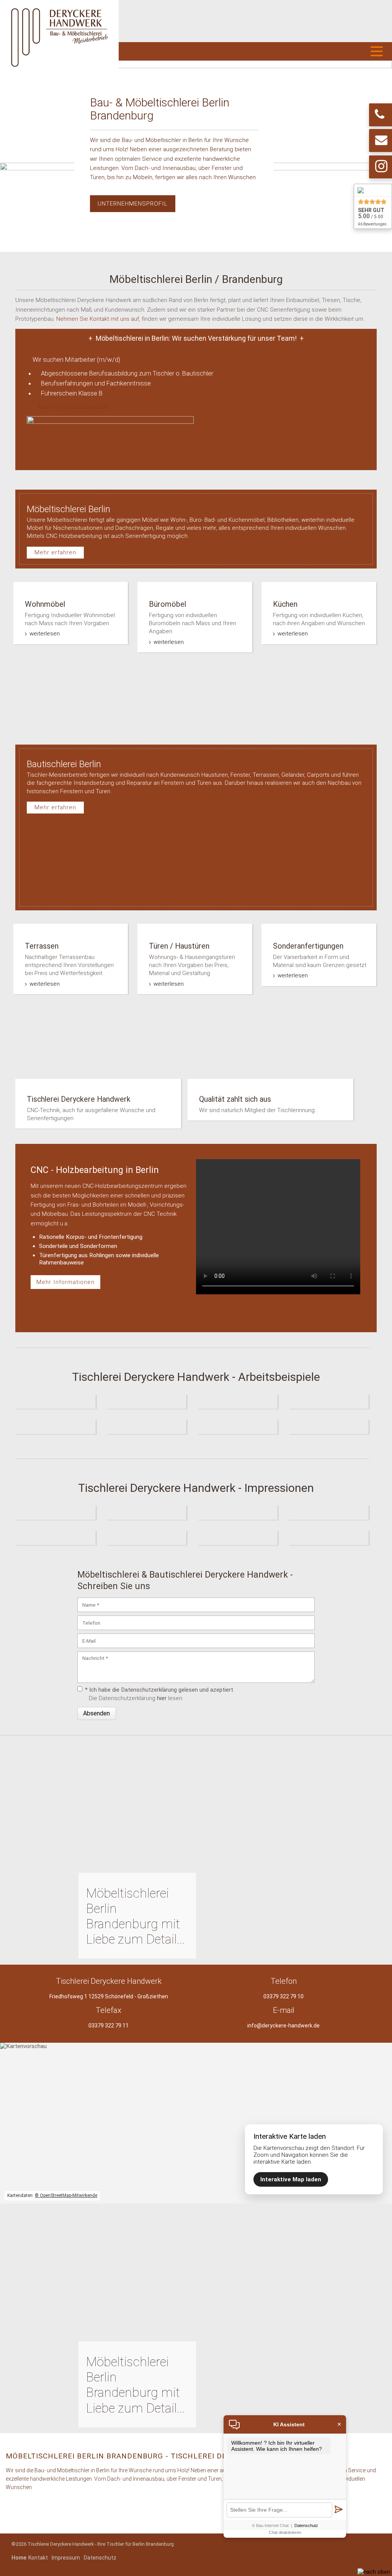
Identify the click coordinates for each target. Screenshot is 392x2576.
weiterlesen (45, 634)
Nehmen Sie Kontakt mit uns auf (98, 319)
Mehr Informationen (65, 1282)
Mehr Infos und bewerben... (76, 407)
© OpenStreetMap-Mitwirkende (66, 2195)
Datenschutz (100, 2558)
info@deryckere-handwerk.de (283, 2026)
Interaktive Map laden (291, 2179)
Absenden (96, 1713)
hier (162, 1698)
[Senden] (338, 2510)
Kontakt (38, 2558)
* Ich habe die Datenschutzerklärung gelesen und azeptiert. (160, 1690)
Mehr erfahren (55, 552)
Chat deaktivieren (285, 2532)
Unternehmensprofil (133, 204)
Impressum (66, 2558)
